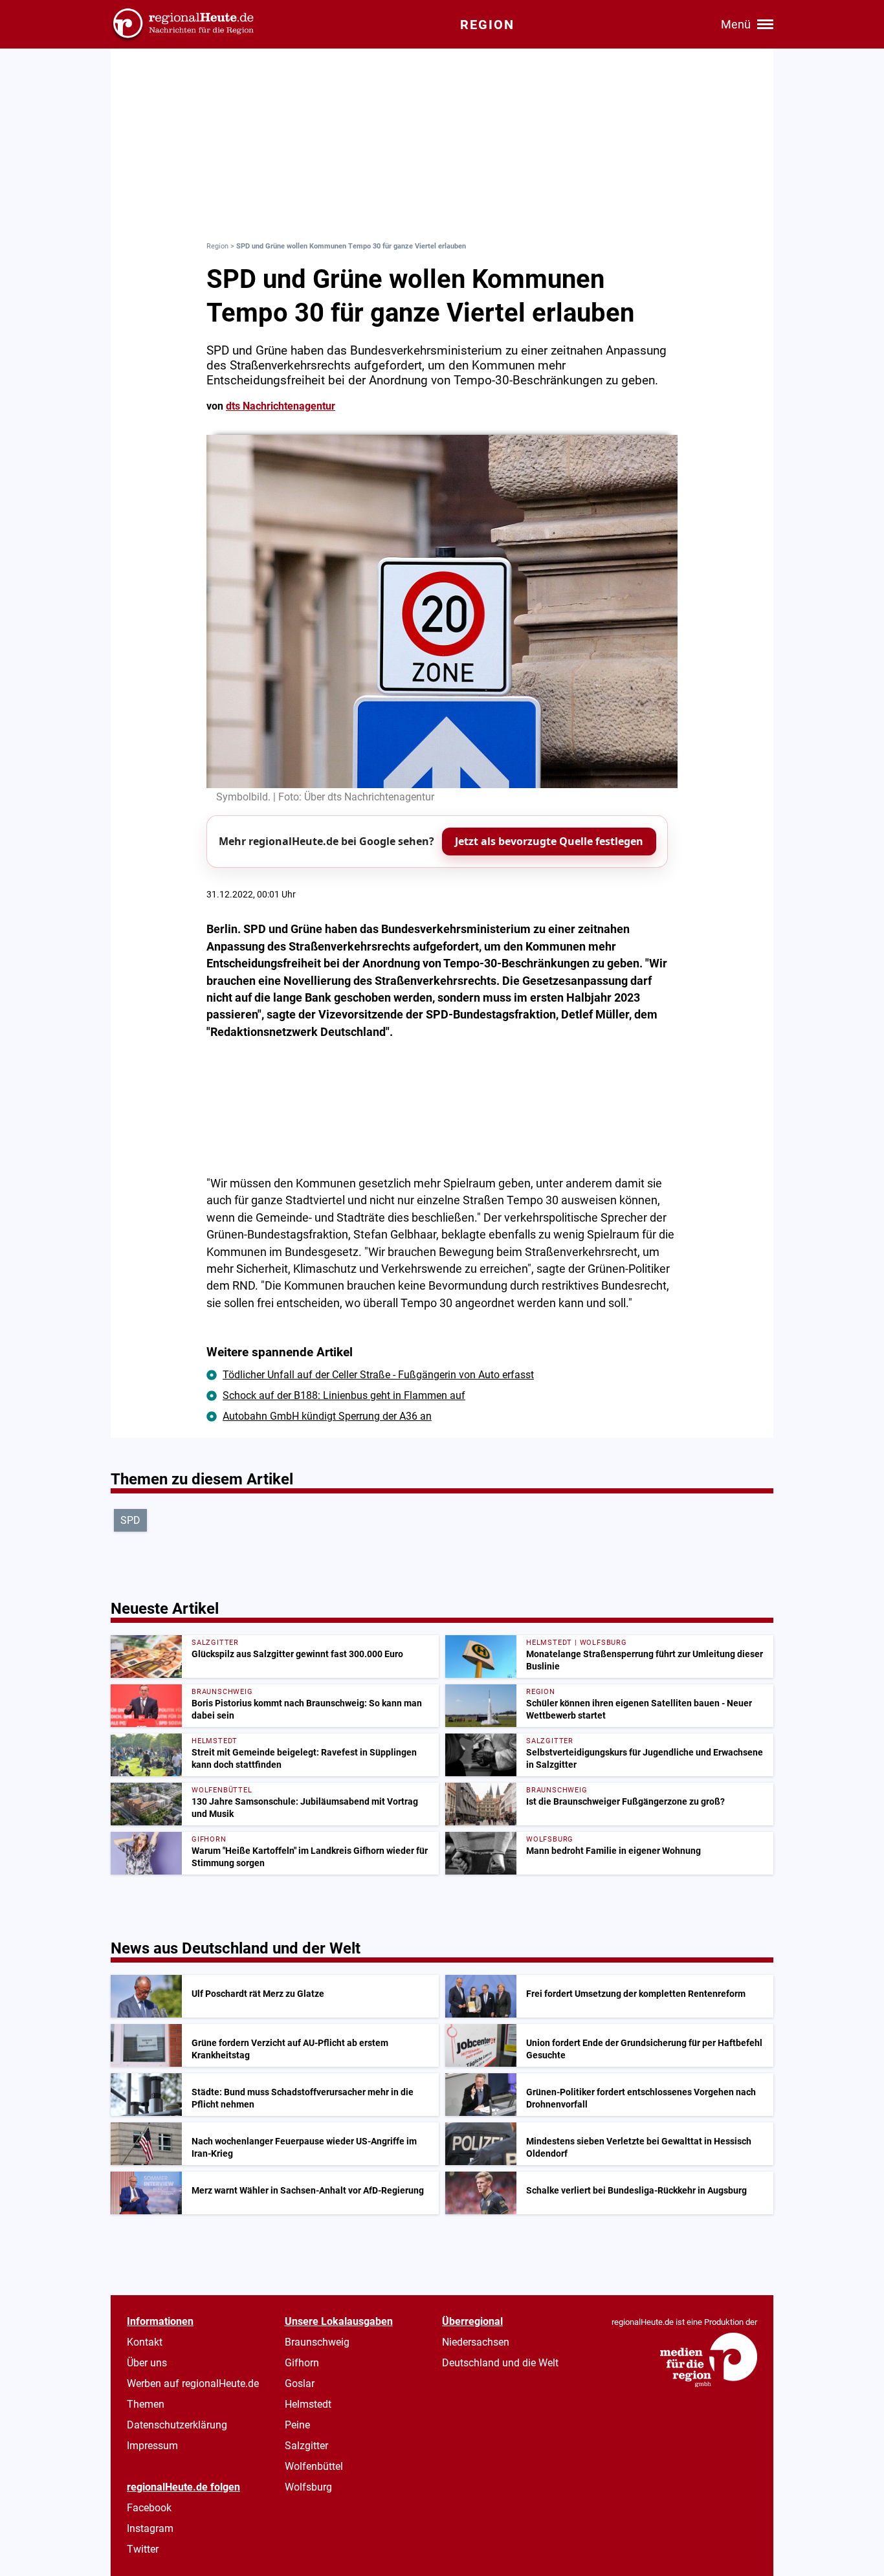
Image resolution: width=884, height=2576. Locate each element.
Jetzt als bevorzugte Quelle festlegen (549, 841)
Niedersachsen (476, 2342)
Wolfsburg (308, 2487)
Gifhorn (302, 2363)
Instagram (150, 2528)
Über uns (147, 2363)
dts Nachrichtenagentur (281, 406)
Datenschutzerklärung (177, 2425)
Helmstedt (308, 2404)
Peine (297, 2425)
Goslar (300, 2383)
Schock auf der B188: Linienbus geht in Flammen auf (344, 1395)
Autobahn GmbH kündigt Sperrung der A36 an (327, 1416)
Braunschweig (317, 2342)
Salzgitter (306, 2446)
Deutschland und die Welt (500, 2363)
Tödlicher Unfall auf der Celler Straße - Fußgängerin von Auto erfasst (378, 1375)
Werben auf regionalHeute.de (193, 2383)
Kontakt (145, 2342)
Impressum (152, 2446)
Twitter (143, 2549)
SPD (130, 1520)
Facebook (149, 2508)
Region (217, 246)
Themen (146, 2404)
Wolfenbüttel (314, 2466)
